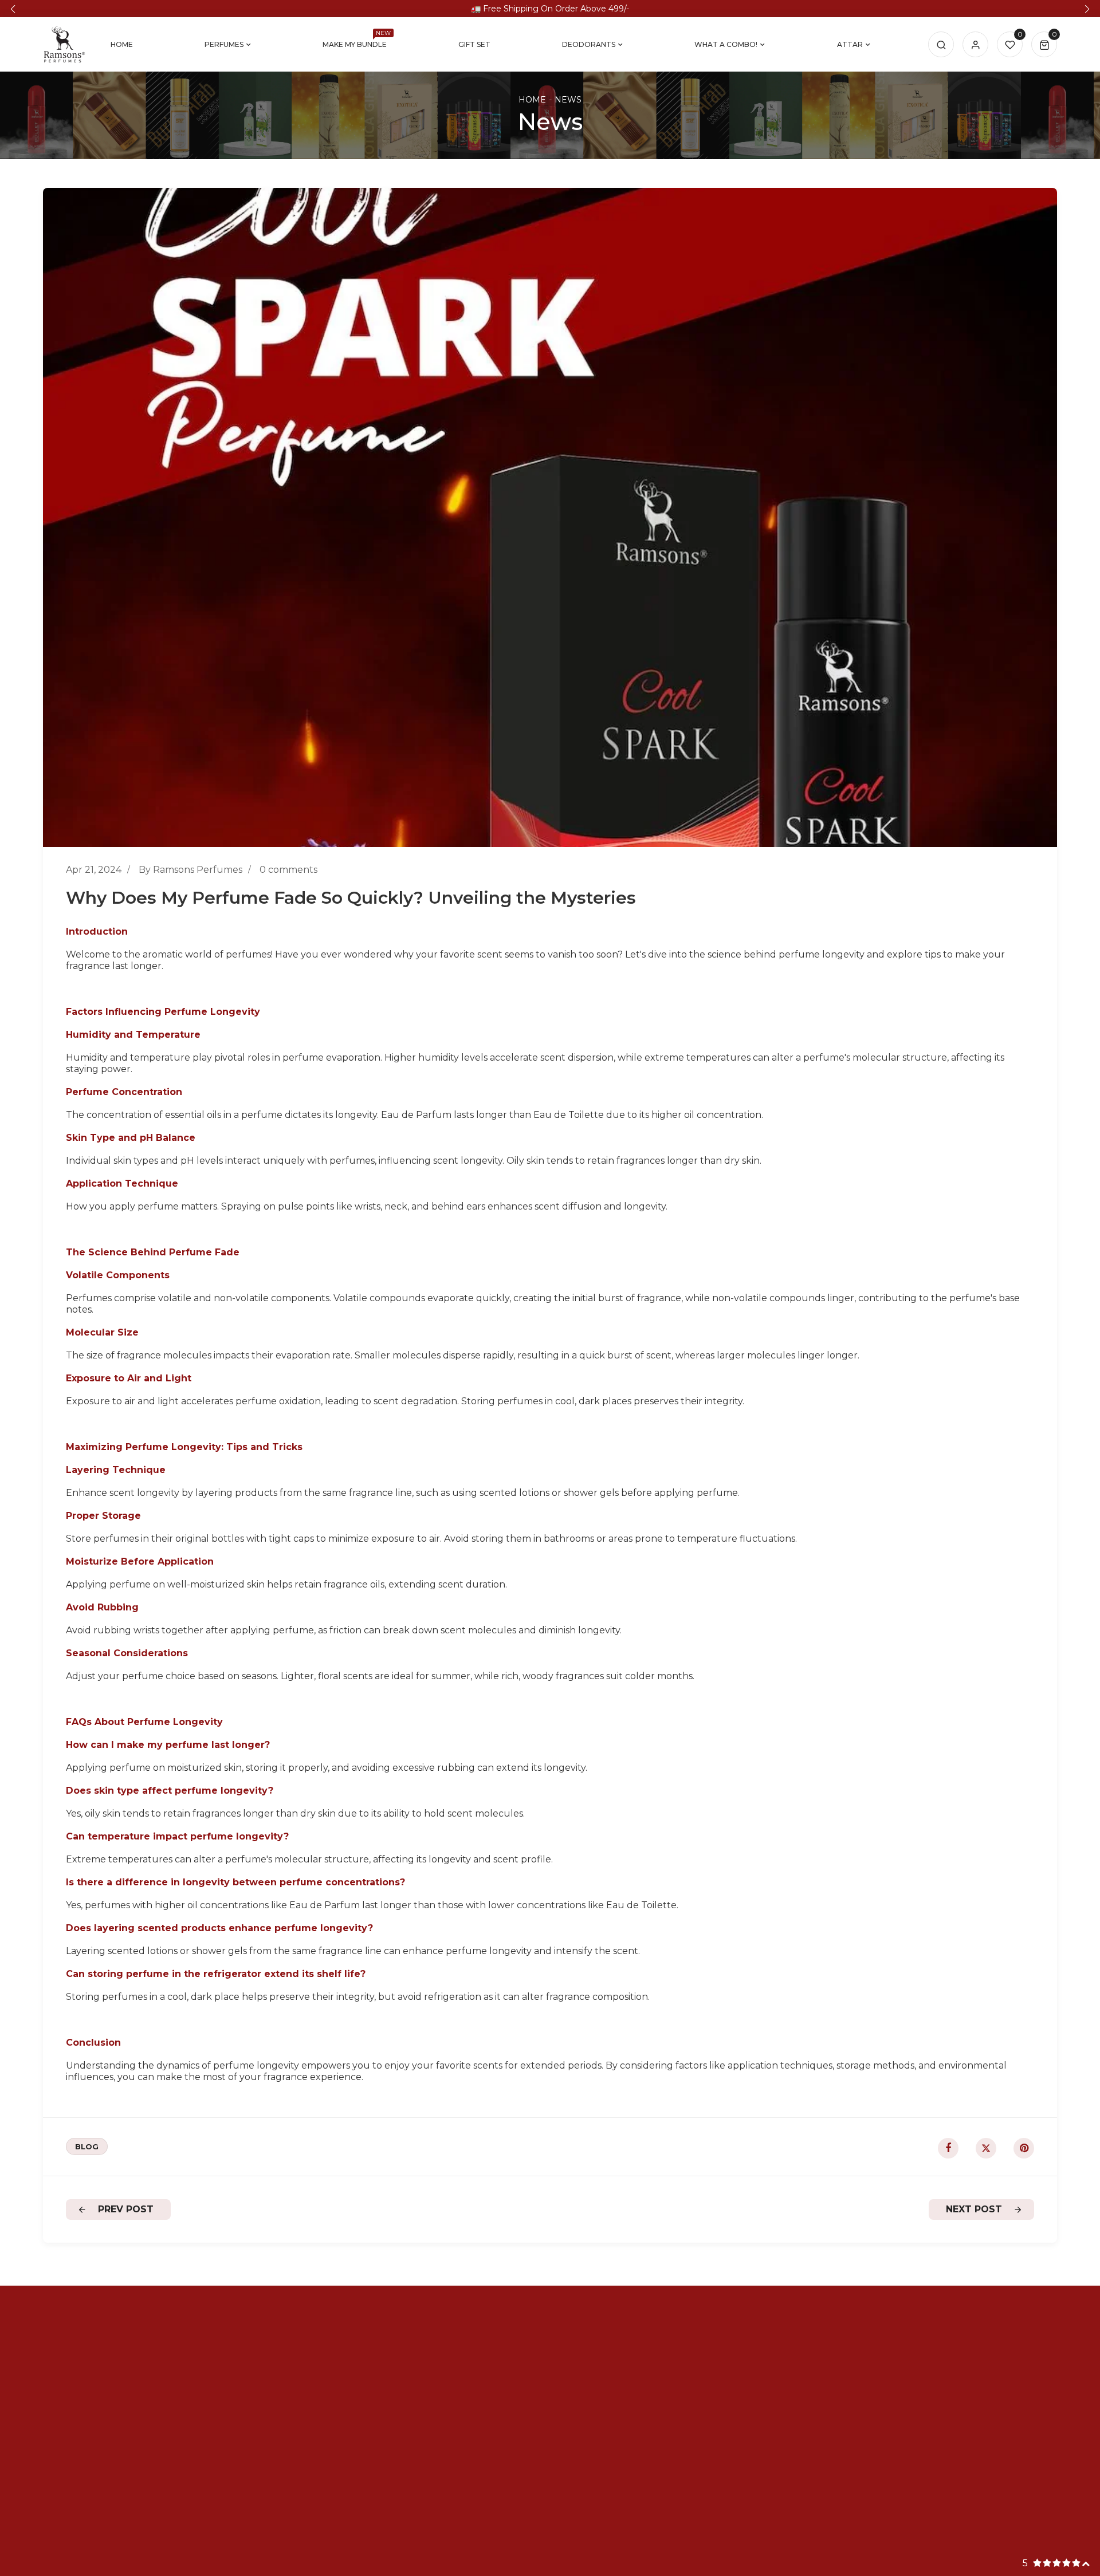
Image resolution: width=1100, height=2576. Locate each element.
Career (464, 2375)
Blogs (461, 2408)
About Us (470, 2359)
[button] (13, 9)
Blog (87, 2146)
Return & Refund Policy (706, 2408)
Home (532, 100)
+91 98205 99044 (893, 2359)
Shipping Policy (687, 2375)
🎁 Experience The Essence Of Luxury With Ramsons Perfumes (550, 9)
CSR (661, 2425)
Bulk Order (475, 2392)
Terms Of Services (692, 2392)
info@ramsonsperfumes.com (920, 2375)
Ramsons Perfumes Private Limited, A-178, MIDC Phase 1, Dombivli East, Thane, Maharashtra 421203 (950, 2403)
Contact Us (474, 2425)
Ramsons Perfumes (547, 2561)
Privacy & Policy (687, 2359)
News (568, 100)
